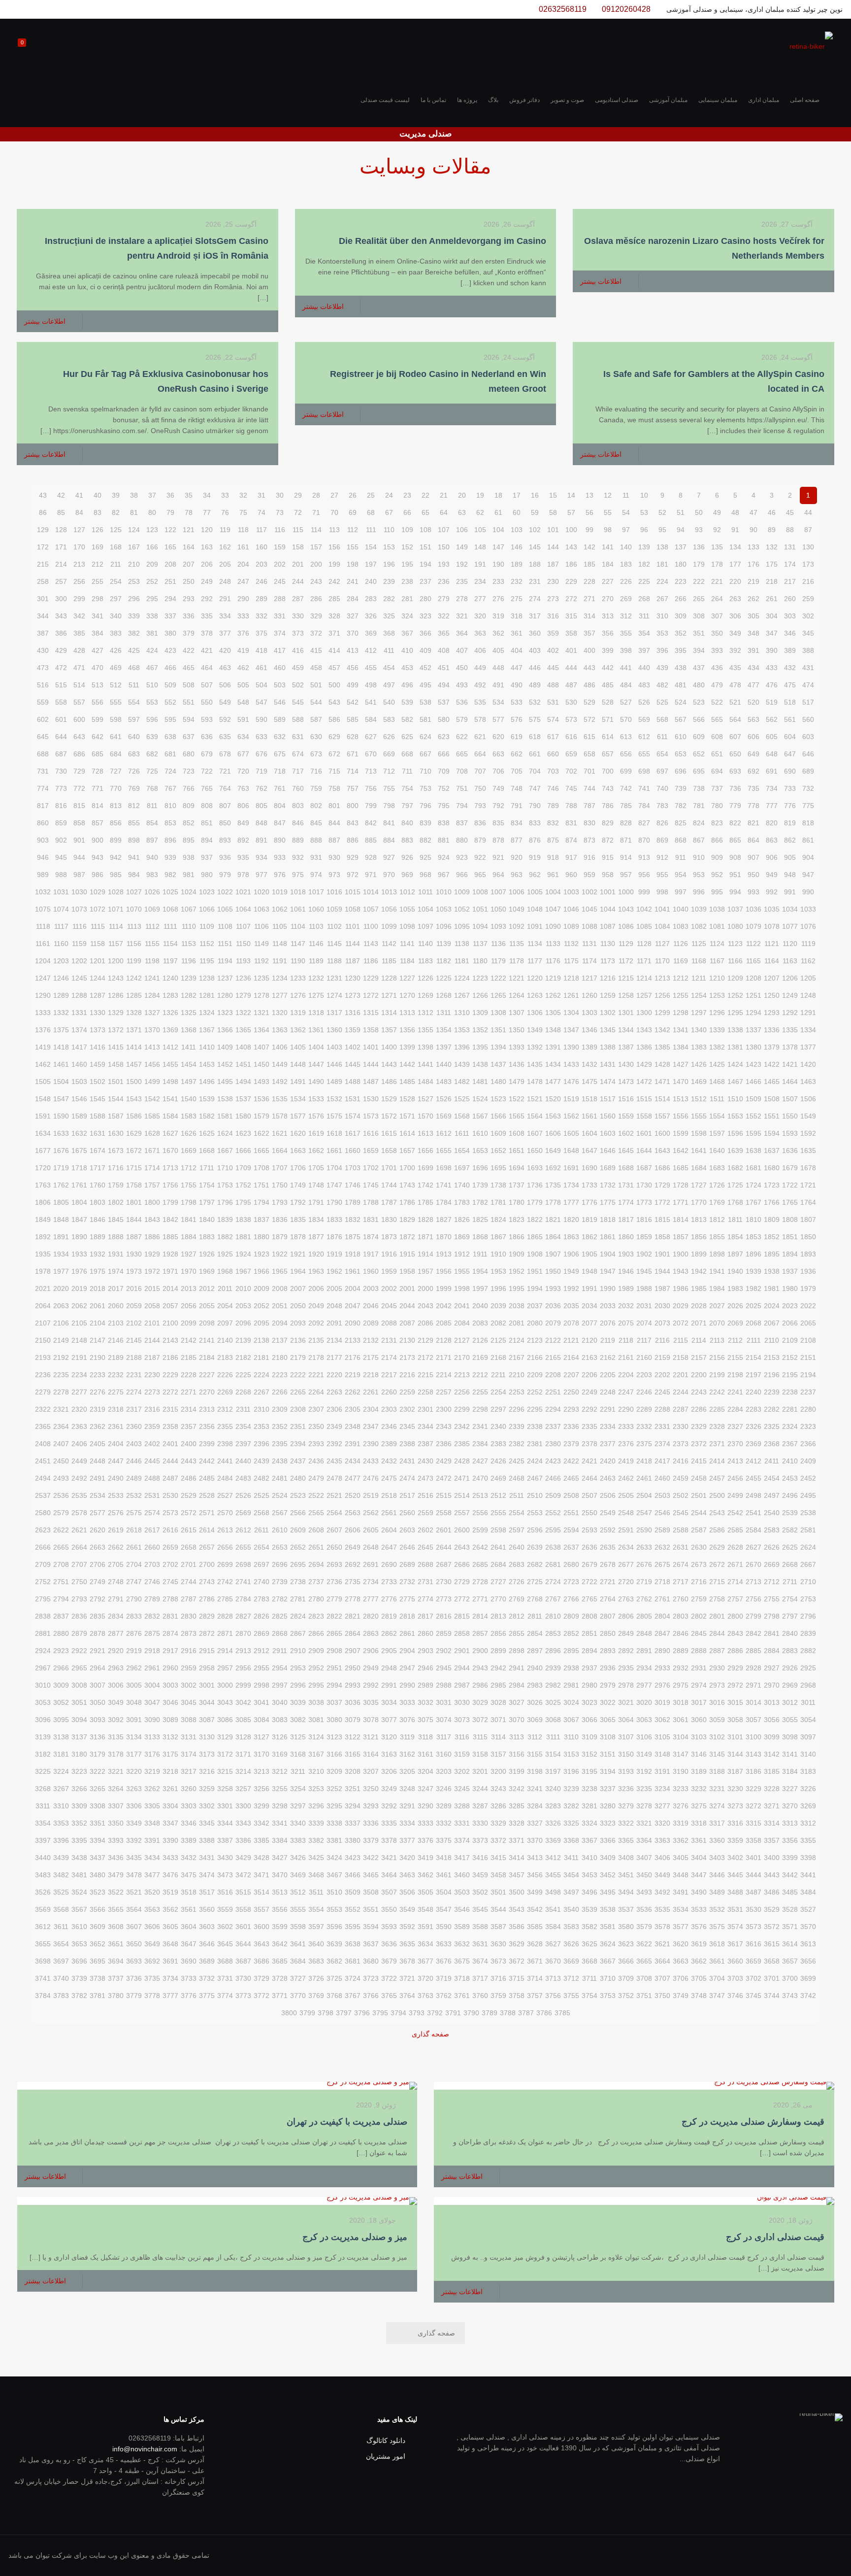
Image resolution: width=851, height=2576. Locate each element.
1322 (243, 1013)
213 (79, 564)
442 (608, 668)
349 (735, 633)
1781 (498, 1202)
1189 (316, 961)
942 (116, 857)
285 (334, 599)
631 (298, 737)
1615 (389, 1133)
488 (553, 685)
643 (79, 737)
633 (262, 737)
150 (444, 547)
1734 (571, 1185)
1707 (280, 1168)
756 (371, 788)
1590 (61, 1116)
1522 (517, 1099)
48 (735, 512)
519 (772, 702)
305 (753, 616)
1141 (407, 944)
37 (152, 495)
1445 (353, 1064)
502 (298, 685)
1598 (699, 1133)
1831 (371, 1220)
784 (644, 806)
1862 (589, 1237)
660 (553, 754)
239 (389, 581)
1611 (462, 1133)
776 (790, 806)
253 (134, 581)
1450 (262, 1064)
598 (116, 719)
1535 (280, 1099)
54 (626, 512)
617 (553, 737)
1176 (553, 961)
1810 (753, 1220)
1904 (608, 1254)
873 (589, 840)
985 (116, 875)
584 (371, 719)
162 (225, 547)
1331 (79, 1013)
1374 (79, 1030)
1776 (589, 1202)
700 (608, 771)
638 (170, 737)
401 (571, 650)
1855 (717, 1237)
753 (425, 788)
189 (517, 564)
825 (681, 823)
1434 (553, 1064)
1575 (334, 1116)
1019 (280, 892)
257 (61, 581)
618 (535, 737)
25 (371, 495)
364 (462, 633)
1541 (170, 1099)
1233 (298, 978)
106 (462, 530)
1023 (207, 892)
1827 (444, 1220)
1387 (626, 1047)
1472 (644, 1082)
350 (717, 633)
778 (753, 806)
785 (626, 806)
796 (425, 806)
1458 (116, 1064)
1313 (407, 1013)
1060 (316, 909)
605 (772, 737)
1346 (589, 1030)
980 (207, 875)
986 (98, 875)
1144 (353, 944)
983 (152, 875)
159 (280, 547)
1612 (444, 1133)
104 (498, 530)
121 (189, 530)
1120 (790, 944)
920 (517, 857)
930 (334, 857)
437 (699, 668)
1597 (717, 1133)
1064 (243, 909)
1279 (243, 995)
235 (462, 581)
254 (116, 581)
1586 (134, 1116)
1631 (98, 1133)
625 (407, 737)
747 (535, 788)
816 (61, 806)
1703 (353, 1168)
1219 (553, 978)
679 (207, 754)
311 (644, 616)
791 (517, 806)
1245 (79, 978)
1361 (316, 1030)
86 (43, 512)
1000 (626, 892)
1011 (425, 892)
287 (298, 599)
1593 (790, 1133)
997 (681, 892)
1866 (517, 1237)
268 (644, 599)
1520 (553, 1099)
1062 (280, 909)
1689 (608, 1168)
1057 (371, 909)
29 (298, 495)
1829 (407, 1220)
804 (280, 806)
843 (353, 823)
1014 (371, 892)
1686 (662, 1168)
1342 (662, 1030)
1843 (152, 1220)
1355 (425, 1030)
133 (753, 547)
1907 (553, 1254)
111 (371, 530)
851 (207, 823)
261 (772, 599)
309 (681, 616)
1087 (608, 926)
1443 (389, 1064)
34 (207, 495)
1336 (772, 1030)
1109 (207, 926)
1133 (553, 944)
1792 (298, 1202)
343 (61, 616)
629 (334, 737)
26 (353, 495)
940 (152, 857)
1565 (517, 1116)
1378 (790, 1047)
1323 (225, 1013)
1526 (444, 1099)
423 (170, 650)
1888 (116, 1237)
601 (61, 719)
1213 (662, 978)
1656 (425, 1151)
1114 (116, 926)
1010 (444, 892)
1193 (243, 961)
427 (98, 650)
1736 (535, 1185)
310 (662, 616)
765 (207, 788)
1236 (243, 978)
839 (425, 823)
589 (280, 719)
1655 (444, 1151)
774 (43, 788)
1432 (589, 1064)
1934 (61, 1254)
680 (189, 754)
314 (589, 616)
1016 (334, 892)
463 (225, 668)
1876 (334, 1237)
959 (589, 875)
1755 (189, 1185)
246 (262, 581)
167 (134, 547)
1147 (298, 944)
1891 (61, 1237)
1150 (243, 944)
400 (589, 650)
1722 (790, 1185)
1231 (334, 978)
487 (571, 685)
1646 (608, 1151)
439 (662, 668)
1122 (753, 944)
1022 (225, 892)
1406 (280, 1047)
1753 (225, 1185)
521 (735, 702)
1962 (334, 1271)
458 (316, 668)
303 (790, 616)
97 (626, 530)
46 (772, 512)
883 (407, 840)
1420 (808, 1064)
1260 (589, 995)
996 (699, 892)
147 (498, 547)
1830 (389, 1220)
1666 (243, 1151)
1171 (644, 961)
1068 (170, 909)
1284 (152, 995)
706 (498, 771)
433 (772, 668)
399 (608, 650)
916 (589, 857)
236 (444, 581)
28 (316, 495)
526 (644, 702)
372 (316, 633)
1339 (717, 1030)
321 (462, 616)
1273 (353, 995)
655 (644, 754)
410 (407, 650)
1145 (334, 944)
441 (626, 668)
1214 (644, 978)
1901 (662, 1254)
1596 (735, 1133)
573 (571, 719)
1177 (535, 961)
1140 (425, 944)
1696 (480, 1168)
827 (644, 823)
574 (553, 719)
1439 (462, 1064)
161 (243, 547)
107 (444, 530)
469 (116, 668)
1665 (262, 1151)
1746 (353, 1185)
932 (298, 857)
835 (498, 823)
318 (517, 616)
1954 (480, 1271)
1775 (608, 1202)
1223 (480, 978)
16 (535, 495)
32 (243, 495)
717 (298, 771)
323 (425, 616)
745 (571, 788)
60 (517, 512)
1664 (280, 1151)
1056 (389, 909)
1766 (772, 1202)
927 (389, 857)
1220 (535, 978)
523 (699, 702)
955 (662, 875)
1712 (189, 1168)
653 (681, 754)
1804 (79, 1202)
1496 (207, 1082)
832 (553, 823)
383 (116, 633)
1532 (334, 1099)
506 (225, 685)
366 (425, 633)
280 (425, 599)
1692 (553, 1168)
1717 (98, 1168)
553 (152, 702)
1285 (134, 995)
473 (43, 668)
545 (298, 702)
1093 (498, 926)
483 (644, 685)
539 (407, 702)
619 (517, 737)
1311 (444, 1013)
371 (334, 633)
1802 (116, 1202)
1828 (425, 1220)
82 (116, 512)
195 (407, 564)
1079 (753, 926)
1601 (644, 1133)
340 (116, 616)
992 (772, 892)
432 (790, 668)
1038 (717, 909)
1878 (298, 1237)
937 (207, 857)
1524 (480, 1099)
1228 (389, 978)
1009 (462, 892)
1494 (243, 1082)
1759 (116, 1185)
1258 (626, 995)
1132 (571, 944)
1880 (262, 1237)
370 (353, 633)
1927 (189, 1254)
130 (808, 547)
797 (407, 806)
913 (644, 857)
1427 (681, 1064)
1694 (517, 1168)
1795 (243, 1202)
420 (225, 650)
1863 (571, 1237)
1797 (207, 1202)
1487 (371, 1082)
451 (444, 668)
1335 (790, 1030)
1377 (808, 1047)
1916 (389, 1254)
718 (280, 771)
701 (589, 771)
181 (662, 564)
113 (334, 530)
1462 (43, 1064)
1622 (262, 1133)
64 (444, 512)
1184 (407, 961)
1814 (681, 1220)
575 (535, 719)
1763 (43, 1185)
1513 (681, 1099)
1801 (134, 1202)
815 (79, 806)
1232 (316, 978)
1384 (681, 1047)
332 (262, 616)
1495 (225, 1082)
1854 (735, 1237)
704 (535, 771)
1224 (462, 978)
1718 (79, 1168)
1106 (262, 926)
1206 (790, 978)
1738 (498, 1185)
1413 (152, 1047)
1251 (753, 995)
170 (79, 547)
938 (189, 857)
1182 (444, 961)
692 (753, 771)
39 (116, 495)
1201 (98, 961)
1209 (735, 978)
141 (608, 547)
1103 (316, 926)
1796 (225, 1202)
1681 (753, 1168)
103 (517, 530)
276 (498, 599)
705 (517, 771)
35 (189, 495)
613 (626, 737)
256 (79, 581)
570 (626, 719)
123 (152, 530)
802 (316, 806)
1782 (480, 1202)
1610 (480, 1133)
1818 (608, 1220)
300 (61, 599)
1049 (517, 909)
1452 (225, 1064)
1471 (662, 1082)
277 (480, 599)
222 (699, 581)
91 (735, 530)
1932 (98, 1254)
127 (79, 530)
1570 (425, 1116)
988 (61, 875)
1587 (116, 1116)
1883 (207, 1237)
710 (425, 771)
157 (316, 547)
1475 (589, 1082)
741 (644, 788)
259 (808, 599)
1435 (535, 1064)
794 (462, 806)
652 (699, 754)
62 (480, 512)
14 (571, 495)
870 (644, 840)
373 (298, 633)
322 (444, 616)
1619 (316, 1133)
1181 (462, 961)
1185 (389, 961)
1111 (170, 926)
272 (571, 599)
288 (280, 599)
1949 (571, 1271)
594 (189, 719)
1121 (772, 944)
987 (79, 875)
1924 (243, 1254)
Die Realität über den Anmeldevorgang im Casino (442, 241)
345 (808, 633)
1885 (170, 1237)
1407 (262, 1047)
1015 (353, 892)
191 (480, 564)
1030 (79, 892)
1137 (480, 944)
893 (225, 840)
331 (280, 616)
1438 (480, 1064)
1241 (152, 978)
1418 (61, 1047)
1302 (608, 1013)
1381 (735, 1047)
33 (225, 495)
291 (225, 599)
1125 (699, 944)
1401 (371, 1047)
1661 (334, 1151)
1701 (389, 1168)
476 (772, 685)
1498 (170, 1082)
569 (644, 719)
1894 (790, 1254)
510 (152, 685)
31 (262, 495)
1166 (735, 961)
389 (790, 650)
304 (772, 616)
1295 (735, 1013)
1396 (462, 1047)
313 (608, 616)
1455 (170, 1064)
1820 (571, 1220)
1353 (462, 1030)
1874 (371, 1237)
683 (134, 754)
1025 (170, 892)
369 (371, 633)
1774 (626, 1202)
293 (189, 599)
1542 (152, 1099)
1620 (298, 1133)
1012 (407, 892)
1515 (644, 1099)
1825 (480, 1220)
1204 (43, 961)
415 (316, 650)
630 (316, 737)
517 (808, 702)
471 (79, 668)
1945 (644, 1271)
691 (772, 771)
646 (808, 754)
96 (644, 530)
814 (98, 806)
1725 (735, 1185)
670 (371, 754)
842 (371, 823)
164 (189, 547)
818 (808, 823)
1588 (98, 1116)
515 (61, 685)
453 (407, 668)
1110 (189, 926)
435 (735, 668)
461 (262, 668)
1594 (772, 1133)
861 (808, 840)
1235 (262, 978)
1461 (61, 1064)
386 (61, 633)
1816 (644, 1220)
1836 (280, 1220)
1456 (152, 1064)
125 (116, 530)
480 (699, 685)
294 (170, 599)
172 (43, 547)
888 (316, 840)
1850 (808, 1237)
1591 (43, 1116)
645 (43, 737)
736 (735, 788)
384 (98, 633)
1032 (43, 892)
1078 (772, 926)
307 (717, 616)
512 (116, 685)
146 (517, 547)
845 (316, 823)
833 (535, 823)
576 (517, 719)
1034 (790, 909)
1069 (152, 909)
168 (116, 547)
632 (280, 737)
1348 (553, 1030)
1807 (808, 1220)
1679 (790, 1168)
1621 (280, 1133)
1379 (772, 1047)
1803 (98, 1202)
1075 (43, 909)
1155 (152, 944)
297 (116, 599)
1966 (262, 1271)
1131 (589, 944)
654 (662, 754)
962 (535, 875)
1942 (699, 1271)
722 (207, 771)
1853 (753, 1237)
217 (790, 581)
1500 (134, 1082)
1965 (280, 1271)
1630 (116, 1133)
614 (608, 737)
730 (61, 771)
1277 (280, 995)
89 (772, 530)
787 (589, 806)
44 (808, 512)
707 (480, 771)
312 (626, 616)
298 (98, 599)
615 (589, 737)
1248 (808, 995)
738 (699, 788)
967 (444, 875)
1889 (98, 1237)
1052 (462, 909)
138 (662, 547)
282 (389, 599)
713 (371, 771)
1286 (116, 995)
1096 (444, 926)
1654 (462, 1151)
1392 (535, 1047)
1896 (753, 1254)
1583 (189, 1116)
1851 (790, 1237)
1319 (298, 1013)
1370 (152, 1030)
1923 (262, 1254)
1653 (480, 1151)
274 (535, 599)
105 (480, 530)
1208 (753, 978)
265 (699, 599)
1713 (170, 1168)
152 (407, 547)
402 (553, 650)
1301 (626, 1013)
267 (662, 599)
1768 (735, 1202)
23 (407, 495)
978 (243, 875)
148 (480, 547)
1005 (535, 892)
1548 (43, 1099)
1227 (407, 978)
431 (808, 668)
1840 (207, 1220)
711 (407, 771)
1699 (425, 1168)
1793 (280, 1202)
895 (189, 840)
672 (334, 754)
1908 (535, 1254)
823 (717, 823)
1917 (371, 1254)
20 (462, 495)
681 (170, 754)
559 (43, 702)
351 (699, 633)
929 (353, 857)
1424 (735, 1064)
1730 (644, 1185)
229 (571, 581)
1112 (152, 926)
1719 (61, 1168)
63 (462, 512)
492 (480, 685)
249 (207, 581)
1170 (662, 961)
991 (790, 892)
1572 (389, 1116)
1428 (662, 1064)
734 (772, 788)
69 (353, 512)
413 (353, 650)
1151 (225, 944)
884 (389, 840)
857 (98, 823)
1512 (699, 1099)
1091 (535, 926)
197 (371, 564)
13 (589, 495)
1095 (462, 926)
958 (608, 875)
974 (316, 875)
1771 (681, 1202)
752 (444, 788)
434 (753, 668)
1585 (152, 1116)
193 (444, 564)
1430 (626, 1064)
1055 (407, 909)
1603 (608, 1133)
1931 (116, 1254)
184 (608, 564)
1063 (262, 909)
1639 (735, 1151)
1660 (353, 1151)
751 (462, 788)
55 (608, 512)
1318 (316, 1013)
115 (298, 530)
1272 (371, 995)
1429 (644, 1064)
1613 (425, 1133)
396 (662, 650)
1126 (681, 944)
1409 (225, 1047)
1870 (444, 1237)
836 (480, 823)
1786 (407, 1202)
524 (681, 702)
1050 (498, 909)
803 (298, 806)
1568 (462, 1116)
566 (699, 719)
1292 (790, 1013)
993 (753, 892)
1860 (626, 1237)
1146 (316, 944)
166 (152, 547)
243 (316, 581)
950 (753, 875)
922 (480, 857)
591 (243, 719)
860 (43, 823)
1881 (243, 1237)
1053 (444, 909)
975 (298, 875)
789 (553, 806)
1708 (262, 1168)
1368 (189, 1030)
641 (116, 737)
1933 (79, 1254)
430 (43, 650)
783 (662, 806)
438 (681, 668)
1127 (662, 944)
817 (43, 806)
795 (444, 806)
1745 (371, 1185)
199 (334, 564)
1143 (371, 944)
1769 (717, 1202)
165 (170, 547)
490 (517, 685)
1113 (134, 926)
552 (170, 702)
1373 (98, 1030)
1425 (717, 1064)
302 (808, 616)
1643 (662, 1151)
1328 (134, 1013)
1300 (644, 1013)
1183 (425, 961)
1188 (334, 961)
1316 (353, 1013)
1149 (262, 944)
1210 (717, 978)
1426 (699, 1064)
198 (353, 564)
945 (61, 857)
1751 (262, 1185)
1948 (589, 1271)
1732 (608, 1185)
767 (170, 788)
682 (152, 754)
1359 (353, 1030)
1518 (589, 1099)
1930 (134, 1254)
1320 (280, 1013)
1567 (480, 1116)
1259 (608, 995)
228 (589, 581)
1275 (316, 995)
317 (535, 616)
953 (699, 875)
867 (699, 840)
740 (662, 788)
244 (298, 581)
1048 (535, 909)
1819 (589, 1220)
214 (61, 564)
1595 (753, 1133)
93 (699, 530)
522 (717, 702)
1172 (626, 961)
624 (425, 737)
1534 (298, 1099)
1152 (207, 944)
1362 (298, 1030)
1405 (298, 1047)
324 (407, 616)
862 (790, 840)
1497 (189, 1082)
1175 (571, 961)
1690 (589, 1168)
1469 (699, 1082)
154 (371, 547)
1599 (681, 1133)
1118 (43, 926)
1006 (517, 892)
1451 (243, 1064)
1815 (662, 1220)
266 (681, 599)
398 (626, 650)
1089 (571, 926)
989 (43, 875)
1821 (553, 1220)
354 (644, 633)
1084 (662, 926)
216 (808, 581)
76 (225, 512)
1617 (353, 1133)
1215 (626, 978)
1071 (116, 909)
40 (98, 495)
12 (608, 495)
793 (480, 806)
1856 (699, 1237)
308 (699, 616)
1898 (717, 1254)
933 (280, 857)
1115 (98, 926)
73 (280, 512)
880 (462, 840)
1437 (498, 1064)
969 (407, 875)
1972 (152, 1271)
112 (353, 530)
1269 (425, 995)
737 (717, 788)
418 (262, 650)
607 (735, 737)
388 (808, 650)
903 (43, 840)
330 (298, 616)
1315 (371, 1013)
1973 (134, 1271)
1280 (225, 995)
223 (681, 581)
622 (462, 737)
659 (571, 754)
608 (717, 737)
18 (498, 495)
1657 (407, 1151)
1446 (334, 1064)
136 (699, 547)
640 (134, 737)
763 (243, 788)
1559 (626, 1116)
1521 (535, 1099)
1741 (444, 1185)
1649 (553, 1151)
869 (662, 840)
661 (535, 754)
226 (626, 581)
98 (608, 530)
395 (681, 650)
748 (517, 788)
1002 (589, 892)
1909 (517, 1254)
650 (735, 754)
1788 (371, 1202)
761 (280, 788)
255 (98, 581)
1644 (644, 1151)
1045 (589, 909)
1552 (753, 1116)
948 (790, 875)
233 (498, 581)
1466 (753, 1082)
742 (626, 788)
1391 (553, 1047)
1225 (444, 978)
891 (262, 840)
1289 (61, 995)
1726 (717, 1185)
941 (134, 857)
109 (407, 530)
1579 (262, 1116)
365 (444, 633)
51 (681, 512)
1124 (717, 944)
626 (389, 737)
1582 (207, 1116)
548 (243, 702)
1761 (79, 1185)
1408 (243, 1047)
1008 (480, 892)
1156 (134, 944)
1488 (353, 1082)
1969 (207, 1271)
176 (753, 564)
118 (243, 530)
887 (334, 840)
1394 (498, 1047)
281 (407, 599)
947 (808, 875)
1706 (298, 1168)
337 (170, 616)
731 (43, 771)
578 (480, 719)
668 (407, 754)
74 (262, 512)
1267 (462, 995)
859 (61, 823)
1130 (608, 944)
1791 (316, 1202)
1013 (389, 892)
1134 (535, 944)
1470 (681, 1082)
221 (717, 581)
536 (462, 702)
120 (207, 530)
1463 (808, 1082)
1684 (699, 1168)
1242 (134, 978)
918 (553, 857)
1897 (735, 1254)
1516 (626, 1099)
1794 (262, 1202)
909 (717, 857)
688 (43, 754)
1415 (116, 1047)
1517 (608, 1099)
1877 (316, 1237)
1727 (699, 1185)
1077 (790, 926)
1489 (334, 1082)
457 (334, 668)
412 (371, 650)
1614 (407, 1133)
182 (644, 564)
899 (116, 840)
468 (134, 668)
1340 (699, 1030)
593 (207, 719)
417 (280, 650)
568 (662, 719)
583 (389, 719)
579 (462, 719)
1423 (753, 1064)
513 (98, 685)
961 (553, 875)
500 (334, 685)
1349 (535, 1030)
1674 (98, 1151)
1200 (116, 961)
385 (79, 633)
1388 (608, 1047)
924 (444, 857)
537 (444, 702)
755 (389, 788)
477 (753, 685)
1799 (170, 1202)
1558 (644, 1116)
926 (407, 857)
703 (553, 771)
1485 (407, 1082)
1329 (116, 1013)
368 (389, 633)
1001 (608, 892)
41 (79, 495)
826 (662, 823)
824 (699, 823)
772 (79, 788)
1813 (699, 1220)
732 (808, 788)
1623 (243, 1133)
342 (79, 616)
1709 (243, 1168)
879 (480, 840)
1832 (353, 1220)
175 (772, 564)
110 (389, 530)
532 (535, 702)
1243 (116, 978)
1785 (425, 1202)
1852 (772, 1237)
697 (662, 771)
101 (553, 530)
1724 (753, 1185)
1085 (644, 926)
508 (189, 685)
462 (243, 668)
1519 (571, 1099)
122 (170, 530)
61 (498, 512)
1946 (626, 1271)
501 (316, 685)
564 (735, 719)
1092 (517, 926)
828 (626, 823)
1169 (681, 961)
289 (262, 599)
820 (772, 823)
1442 (407, 1064)
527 (626, 702)
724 (170, 771)
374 (280, 633)
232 (517, 581)
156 (334, 547)
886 (353, 840)
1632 (79, 1133)
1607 (535, 1133)
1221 (517, 978)
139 (644, 547)
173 (808, 564)
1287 (98, 995)
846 (298, 823)
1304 (571, 1013)
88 (790, 530)
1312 (425, 1013)
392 (735, 650)
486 (589, 685)
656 (626, 754)
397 (644, 650)
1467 (735, 1082)
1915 (407, 1254)
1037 (735, 909)
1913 (444, 1254)
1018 (298, 892)
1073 (79, 909)
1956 (444, 1271)
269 (626, 599)
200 (316, 564)
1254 (699, 995)
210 (134, 564)
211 (116, 564)
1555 (699, 1116)
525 (662, 702)
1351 (498, 1030)
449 (480, 668)
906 (772, 857)
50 (699, 512)
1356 (407, 1030)
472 (61, 668)
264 (717, 599)
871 (626, 840)
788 (571, 806)
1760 (98, 1185)
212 (98, 564)
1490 (316, 1082)
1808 (790, 1220)
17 (517, 495)
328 (334, 616)
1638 (753, 1151)
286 (316, 599)
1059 (334, 909)
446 (535, 668)
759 (316, 788)
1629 (134, 1133)
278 (462, 599)
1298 (681, 1013)
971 (371, 875)
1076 (808, 926)
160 (262, 547)
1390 (571, 1047)
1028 (116, 892)
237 (425, 581)
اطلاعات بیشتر (601, 281)
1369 (170, 1030)
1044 (608, 909)
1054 (425, 909)
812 (134, 806)
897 (152, 840)
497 (389, 685)
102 (535, 530)
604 (790, 737)
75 (243, 512)
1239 (189, 978)
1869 (462, 1237)
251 (170, 581)
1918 (353, 1254)
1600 (662, 1133)
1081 (717, 926)
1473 (626, 1082)
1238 (207, 978)
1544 (116, 1099)
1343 (644, 1030)
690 (790, 771)
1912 (462, 1254)
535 (480, 702)
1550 (790, 1116)
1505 (43, 1082)
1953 (498, 1271)
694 (717, 771)
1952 (517, 1271)
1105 (280, 926)
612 (644, 737)
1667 (225, 1151)
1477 (553, 1082)
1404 (316, 1047)
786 (608, 806)
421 (207, 650)
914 (626, 857)
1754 (207, 1185)
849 (243, 823)
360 (535, 633)
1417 (79, 1047)
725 (152, 771)
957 (626, 875)
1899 (699, 1254)
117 (262, 530)
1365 (243, 1030)
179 (699, 564)
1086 (626, 926)
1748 (316, 1185)
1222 (498, 978)
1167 (717, 961)
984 (134, 875)
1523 (498, 1099)
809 (189, 806)
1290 (43, 995)
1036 (753, 909)
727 (116, 771)
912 (662, 857)
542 (353, 702)
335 (207, 616)
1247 (43, 978)
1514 (662, 1099)
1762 (61, 1185)
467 (152, 668)
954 (681, 875)
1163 (790, 961)
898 (134, 840)
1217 (589, 978)
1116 (80, 926)
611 (662, 737)
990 (808, 892)
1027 (134, 892)
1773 (644, 1202)
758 (334, 788)
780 (717, 806)
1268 (444, 995)
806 (243, 806)
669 (389, 754)
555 (116, 702)
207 (189, 564)
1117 (61, 926)
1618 (334, 1133)
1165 (753, 961)
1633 (61, 1133)
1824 (498, 1220)
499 (353, 685)
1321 (262, 1013)
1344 (626, 1030)
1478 (535, 1082)
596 (152, 719)
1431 (608, 1064)
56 (589, 512)
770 (116, 788)
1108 (225, 926)
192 (462, 564)
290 (243, 599)
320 (480, 616)
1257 (644, 995)
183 (626, 564)
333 (243, 616)
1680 (772, 1168)
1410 (207, 1047)
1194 (225, 961)
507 (207, 685)
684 (116, 754)
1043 (626, 909)
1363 (280, 1030)
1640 (717, 1151)
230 (553, 581)
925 (425, 857)
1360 (334, 1030)
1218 (571, 978)
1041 (662, 909)
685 (98, 754)
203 (262, 564)
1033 (808, 909)
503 (280, 685)
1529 (389, 1099)
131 (790, 547)
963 (517, 875)
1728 (681, 1185)
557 (79, 702)
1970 (189, 1271)
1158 (98, 944)
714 (353, 771)
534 (498, 702)
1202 (79, 961)
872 (608, 840)
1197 (170, 961)
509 (170, 685)
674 (298, 754)
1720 (43, 1168)
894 (207, 840)
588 (298, 719)
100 (571, 530)
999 (644, 892)
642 (98, 737)
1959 (389, 1271)
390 (772, 650)
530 (571, 702)
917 (571, 857)
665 (462, 754)
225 (644, 581)
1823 (517, 1220)
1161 (43, 944)
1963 (316, 1271)
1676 (61, 1151)
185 (589, 564)
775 (808, 806)
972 (353, 875)
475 (790, 685)
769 (134, 788)
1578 (280, 1116)
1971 (170, 1271)
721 (225, 771)
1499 (152, 1082)
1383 (699, 1047)
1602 (626, 1133)
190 (498, 564)
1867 (498, 1237)
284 (353, 599)
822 (735, 823)
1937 (790, 1271)
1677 (43, 1151)
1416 (98, 1047)
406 (480, 650)
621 (480, 737)
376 (243, 633)
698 (644, 771)
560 (808, 719)
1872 (407, 1237)
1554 (717, 1116)
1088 (589, 926)
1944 (662, 1271)
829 (608, 823)
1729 (662, 1185)
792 (498, 806)
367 (407, 633)
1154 (170, 944)
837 (462, 823)
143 (571, 547)
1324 (207, 1013)
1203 (61, 961)
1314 (389, 1013)
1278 (262, 995)
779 (735, 806)
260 (790, 599)
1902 (644, 1254)
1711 (207, 1168)
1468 (717, 1082)
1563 (553, 1116)
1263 (535, 995)
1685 (681, 1168)
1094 (480, 926)
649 (753, 754)
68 (371, 512)
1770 (699, 1202)
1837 (262, 1220)
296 (134, 599)
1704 (334, 1168)
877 (517, 840)
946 (43, 857)
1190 (298, 961)
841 (389, 823)
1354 (444, 1030)
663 (498, 754)
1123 (735, 944)
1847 (79, 1220)
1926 (207, 1254)
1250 (772, 995)
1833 (334, 1220)
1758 (134, 1185)
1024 (189, 892)
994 (735, 892)
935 (243, 857)
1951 (535, 1271)
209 (152, 564)
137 (681, 547)
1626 (189, 1133)
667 (425, 754)
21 (444, 495)
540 (389, 702)
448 (498, 668)
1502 (98, 1082)
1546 (79, 1099)
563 (753, 719)
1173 (608, 961)
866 (717, 840)
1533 (316, 1099)
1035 (772, 909)
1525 (462, 1099)
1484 (425, 1082)
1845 (116, 1220)
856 (116, 823)
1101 (353, 926)
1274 (334, 995)
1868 (480, 1237)
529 (589, 702)
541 (371, 702)
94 (681, 530)
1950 (553, 1271)
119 (225, 530)
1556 (681, 1116)
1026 (152, 892)
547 (262, 702)
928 (371, 857)
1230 (353, 978)
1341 (681, 1030)
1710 (225, 1168)
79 (170, 512)
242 (334, 581)
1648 (571, 1151)
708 (462, 771)
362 (498, 633)
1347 (571, 1030)
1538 (225, 1099)
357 (589, 633)
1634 (43, 1133)
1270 (407, 995)
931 (316, 857)
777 (772, 806)
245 (280, 581)
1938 (772, 1271)
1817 (626, 1220)
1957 (425, 1271)
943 (98, 857)
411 (389, 650)
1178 (517, 961)
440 (644, 668)
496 (407, 685)
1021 (243, 892)
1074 (61, 909)
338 (152, 616)
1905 (589, 1254)
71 (316, 512)
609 (699, 737)
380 (170, 633)
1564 (535, 1116)
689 (808, 771)
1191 (280, 961)
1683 (717, 1168)
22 (425, 495)
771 (98, 788)
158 (298, 547)
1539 (207, 1099)
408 (444, 650)
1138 (462, 944)
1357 (389, 1030)
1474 (608, 1082)
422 (189, 650)
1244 (98, 978)
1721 (808, 1185)
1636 (790, 1151)
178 (717, 564)
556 (98, 702)
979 (225, 875)
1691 (571, 1168)
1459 (98, 1064)
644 (61, 737)
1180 (480, 961)
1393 (517, 1047)
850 (225, 823)
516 (43, 685)
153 (389, 547)
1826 (462, 1220)
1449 (280, 1064)
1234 (280, 978)
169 (98, 547)
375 (262, 633)
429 (61, 650)
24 (389, 495)
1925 (225, 1254)
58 (553, 512)
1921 (298, 1254)
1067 (189, 909)
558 (61, 702)
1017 (316, 892)
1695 (498, 1168)
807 (225, 806)
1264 (517, 995)
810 (170, 806)
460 (280, 668)
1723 (772, 1185)
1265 (498, 995)
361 (517, 633)
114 (316, 530)
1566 (498, 1116)
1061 (298, 909)
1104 (298, 926)
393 (717, 650)
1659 (371, 1151)
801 (334, 806)
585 (353, 719)
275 (517, 599)
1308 (498, 1013)
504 (262, 685)
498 (371, 685)
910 (699, 857)
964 (498, 875)
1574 (353, 1116)
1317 (334, 1013)
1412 (170, 1047)
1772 (662, 1202)
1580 (243, 1116)
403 (535, 650)
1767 (753, 1202)
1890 (79, 1237)
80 (152, 512)
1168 (699, 961)
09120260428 (626, 9)
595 (170, 719)
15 (553, 495)
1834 (316, 1220)
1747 (334, 1185)
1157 (116, 944)
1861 (608, 1237)
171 (61, 547)
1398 (425, 1047)
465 (189, 668)
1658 (389, 1151)
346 (790, 633)
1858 (662, 1237)
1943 (681, 1271)
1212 (681, 978)
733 (790, 788)
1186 (371, 961)
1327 (152, 1013)
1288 (79, 995)
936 (225, 857)
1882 (225, 1237)
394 (699, 650)
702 (571, 771)
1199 (134, 961)
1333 (43, 1013)
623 (444, 737)
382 (134, 633)
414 (334, 650)
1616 (371, 1133)
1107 (243, 926)
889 (298, 840)
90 (753, 530)
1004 (553, 892)
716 (316, 771)
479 (717, 685)
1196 (189, 961)
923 (462, 857)
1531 (353, 1099)
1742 (425, 1185)
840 (407, 823)
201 (298, 564)
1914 (425, 1254)
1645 (626, 1151)
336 (189, 616)
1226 (425, 978)
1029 (98, 892)
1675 (79, 1151)
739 (681, 788)
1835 (298, 1220)
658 (589, 754)
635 (225, 737)
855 (134, 823)
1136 (498, 944)
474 (808, 685)
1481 (480, 1082)
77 (207, 512)
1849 (43, 1220)
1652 (498, 1151)
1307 (517, 1013)
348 (753, 633)
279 (444, 599)
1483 (444, 1082)
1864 (553, 1237)
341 (98, 616)
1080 (735, 926)
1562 (571, 1116)
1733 (589, 1185)
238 (407, 581)
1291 (808, 1013)
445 (553, 668)
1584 (170, 1116)
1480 (498, 1082)
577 (498, 719)
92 (717, 530)
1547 (61, 1099)
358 (571, 633)
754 (407, 788)
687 (61, 754)
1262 (553, 995)
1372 (116, 1030)
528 (608, 702)
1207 (772, 978)
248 (225, 581)
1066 (207, 909)
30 (280, 495)
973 (334, 875)
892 (243, 840)
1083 (681, 926)
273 (553, 599)
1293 (772, 1013)
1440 (444, 1064)
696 (681, 771)
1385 (662, 1047)
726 (134, 771)
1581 (225, 1116)
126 (98, 530)
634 (243, 737)
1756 (170, 1185)
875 (553, 840)
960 (571, 875)
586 (334, 719)
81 (134, 512)
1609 (498, 1133)
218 (772, 581)
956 (644, 875)
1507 (790, 1099)
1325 (189, 1013)
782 (681, 806)
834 (517, 823)
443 (589, 668)
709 (444, 771)
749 (498, 788)
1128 (644, 944)
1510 (735, 1099)
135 (717, 547)
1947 (608, 1271)
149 (462, 547)
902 (61, 840)
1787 (389, 1202)
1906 (571, 1254)
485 (608, 685)
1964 (298, 1271)
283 (371, 599)
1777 (571, 1202)
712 (389, 771)
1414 (134, 1047)
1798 (189, 1202)
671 (353, 754)
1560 (608, 1116)
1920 (316, 1254)
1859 (644, 1237)
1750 (280, 1185)
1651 (517, 1151)
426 (116, 650)
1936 (808, 1271)
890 (280, 840)
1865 (535, 1237)
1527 (425, 1099)
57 (571, 512)
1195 (207, 961)
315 (571, 616)
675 (280, 754)
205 (225, 564)
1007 (498, 892)
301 (43, 599)
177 (735, 564)
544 (316, 702)
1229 (371, 978)
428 (79, 650)
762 (262, 788)
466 (170, 668)
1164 (772, 961)
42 (61, 495)
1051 (480, 909)
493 (462, 685)
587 (316, 719)
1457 (134, 1064)
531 (553, 702)
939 (170, 857)
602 (43, 719)
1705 (316, 1168)
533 (517, 702)
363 (480, 633)
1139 (444, 944)
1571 (407, 1116)
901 (79, 840)
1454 (189, 1064)
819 (790, 823)
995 (717, 892)
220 (735, 581)
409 (425, 650)
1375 (61, 1030)
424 (152, 650)
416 (298, 650)
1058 (353, 909)
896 (170, 840)
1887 (134, 1237)
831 (571, 823)
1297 (699, 1013)
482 (662, 685)
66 (407, 512)
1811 (735, 1220)
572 (589, 719)
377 (225, 633)
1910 (498, 1254)
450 (462, 668)
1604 (589, 1133)
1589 (79, 1116)
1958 (407, 1271)
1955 (462, 1271)
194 (425, 564)
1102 (334, 926)
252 (152, 581)
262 (753, 599)
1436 (517, 1064)
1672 (134, 1151)
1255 (681, 995)
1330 (98, 1013)
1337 (753, 1030)
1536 (262, 1099)
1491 (298, 1082)
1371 (134, 1030)
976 (280, 875)
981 (189, 875)
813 (116, 806)
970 (389, 875)
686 (79, 754)
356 (608, 633)
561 (790, 719)
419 (243, 650)
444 (571, 668)
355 (626, 633)
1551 (772, 1116)
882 (425, 840)
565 (717, 719)
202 (280, 564)
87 (808, 530)
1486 (389, 1082)
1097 (425, 926)
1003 (571, 892)
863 (772, 840)
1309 (480, 1013)
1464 (790, 1082)
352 (681, 633)
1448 (298, 1064)
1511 (717, 1099)
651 (717, 754)
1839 (225, 1220)
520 (753, 702)
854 (152, 823)
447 (517, 668)
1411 (189, 1047)
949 (772, 875)
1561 (589, 1116)
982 (170, 875)
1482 (462, 1082)
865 (735, 840)
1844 (134, 1220)
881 (444, 840)
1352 (480, 1030)
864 (753, 840)
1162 (808, 961)
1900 (681, 1254)
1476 (571, 1082)
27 (334, 495)
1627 (170, 1133)
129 (43, 530)
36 (170, 495)
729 (79, 771)
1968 (225, 1271)
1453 (207, 1064)
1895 (772, 1254)
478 (735, 685)
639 (152, 737)
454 (389, 668)
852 (189, 823)
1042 (644, 909)
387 (43, 633)
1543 (134, 1099)
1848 (61, 1220)
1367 (207, 1030)
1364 (262, 1030)
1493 (262, 1082)
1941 (717, 1271)
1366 (225, 1030)
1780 (517, 1202)
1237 (225, 978)
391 (753, 650)
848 (262, 823)
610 (681, 737)
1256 (662, 995)
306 (735, 616)
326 (371, 616)
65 (425, 512)
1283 (170, 995)
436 (717, 668)
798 (389, 806)
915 (608, 857)
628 (353, 737)
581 (425, 719)
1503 (79, 1082)
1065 (225, 909)
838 (444, 823)
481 (681, 685)
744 (589, 788)
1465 (772, 1082)
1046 (571, 909)
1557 (662, 1116)
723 (189, 771)
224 (662, 581)
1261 (571, 995)
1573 (371, 1116)
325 (389, 616)
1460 (79, 1064)
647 (790, 754)
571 (608, 719)
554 (134, 702)
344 (43, 616)
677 (243, 754)
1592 (808, 1133)
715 (334, 771)
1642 (681, 1151)
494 (444, 685)
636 (207, 737)
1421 (790, 1064)
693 (735, 771)
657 (608, 754)
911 (681, 857)
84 (79, 512)
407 (462, 650)
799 (371, 806)
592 (225, 719)
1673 (116, 1151)
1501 (116, 1082)
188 (535, 564)
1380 (753, 1047)
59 (535, 512)
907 (753, 857)
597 (134, 719)
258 (43, 581)
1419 (43, 1047)
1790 (334, 1202)
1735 (553, 1185)
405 (498, 650)
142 (589, 547)
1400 (389, 1047)
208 (170, 564)
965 (480, 875)
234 (480, 581)
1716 (116, 1168)
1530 (371, 1099)
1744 (389, 1185)
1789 (353, 1202)
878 (498, 840)
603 (808, 737)
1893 (808, 1254)
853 (170, 823)
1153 (189, 944)
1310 (462, 1013)
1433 (571, 1064)
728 (98, 771)
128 (61, 530)
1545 (98, 1099)
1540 (189, 1099)
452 (425, 668)
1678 (808, 1168)
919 (535, 857)
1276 (298, 995)
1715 (134, 1168)
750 (480, 788)
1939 (753, 1271)
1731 (626, 1185)
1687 (644, 1168)
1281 (207, 995)
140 (626, 547)
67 (389, 512)
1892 (43, 1237)
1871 (425, 1237)
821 (753, 823)
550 (207, 702)
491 (498, 685)
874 (571, 840)
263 (735, 599)
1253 (717, 995)
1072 (98, 909)
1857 (681, 1237)
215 (43, 564)
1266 (480, 995)
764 (225, 788)
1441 (425, 1064)
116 (280, 530)
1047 (553, 909)
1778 (553, 1202)
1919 (334, 1254)
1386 (644, 1047)
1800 (152, 1202)
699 (626, 771)
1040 (681, 909)
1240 (170, 978)
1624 (225, 1133)
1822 (535, 1220)
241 (353, 581)
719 (262, 771)
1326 (170, 1013)
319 (498, 616)
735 (753, 788)
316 (553, 616)
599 (98, 719)
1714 (152, 1168)
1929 (152, 1254)
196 (389, 564)
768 (152, 788)
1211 (699, 978)
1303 (589, 1013)
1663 (298, 1151)
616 (571, 737)
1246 (61, 978)
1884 (189, 1237)
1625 (207, 1133)
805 (262, 806)
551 (189, 702)
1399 (407, 1047)
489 (535, 685)
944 (79, 857)
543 (334, 702)
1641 (699, 1151)
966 (462, 875)
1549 (808, 1116)
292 (207, 599)
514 (79, 685)
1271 (389, 995)
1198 (152, 961)
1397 (444, 1047)
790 (535, 806)
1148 (280, 944)
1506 (808, 1099)
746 (553, 788)
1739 (480, 1185)
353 (662, 633)
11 (626, 495)
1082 (699, 926)
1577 (298, 1116)
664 (480, 754)
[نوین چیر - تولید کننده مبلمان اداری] (811, 46)
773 (61, 788)
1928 (170, 1254)
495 (425, 685)
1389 (589, 1047)
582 (407, 719)
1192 (262, 961)
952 (717, 875)
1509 (753, 1099)
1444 (371, 1064)
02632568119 (563, 9)
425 (134, 650)
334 (225, 616)
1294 (753, 1013)
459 (298, 668)
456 (353, 668)
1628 (152, 1133)
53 (644, 512)
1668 (207, 1151)
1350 (517, 1030)
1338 (735, 1030)
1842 (170, 1220)
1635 (808, 1151)
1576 (316, 1116)
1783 (462, 1202)
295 (152, 599)
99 (589, 530)
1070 (134, 909)
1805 (61, 1202)
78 (189, 512)
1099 (389, 926)
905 (790, 857)
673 (316, 754)
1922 (280, 1254)
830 (589, 823)
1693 (535, 1168)
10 (644, 495)
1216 (608, 978)
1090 (553, 926)
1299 (662, 1013)
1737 (517, 1185)
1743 (407, 1185)
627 (371, 737)
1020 (262, 892)
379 (189, 633)
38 (134, 495)
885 (371, 840)
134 (735, 547)
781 (699, 806)
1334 (808, 1030)
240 (371, 581)
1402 (353, 1047)
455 (371, 668)
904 (808, 857)
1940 (735, 1271)
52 (662, 512)
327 (353, 616)
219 (753, 581)
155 (353, 547)
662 (517, 754)
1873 (389, 1237)
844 (334, 823)
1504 (61, 1082)
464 (207, 668)
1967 (243, 1271)
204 (243, 564)
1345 (608, 1030)
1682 (735, 1168)
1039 (699, 909)
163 (207, 547)
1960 (371, 1271)
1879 (280, 1237)
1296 (717, 1013)
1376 (43, 1030)
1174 (589, 961)
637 (189, 737)
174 (790, 564)
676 (262, 754)
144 (553, 547)
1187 (353, 961)
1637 (772, 1151)
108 (425, 530)
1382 (717, 1047)
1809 (772, 1220)
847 (280, 823)
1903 (626, 1254)
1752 (243, 1185)
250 (189, 581)
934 (262, 857)
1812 (717, 1220)
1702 (371, 1168)
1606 (553, 1133)
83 (98, 512)
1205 (808, 978)
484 (626, 685)
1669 (189, 1151)
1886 (152, 1237)
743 (608, 788)
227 (608, 581)
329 (316, 616)
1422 (772, 1064)
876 (535, 840)
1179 (498, 961)
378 (207, 633)
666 (444, 754)
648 (772, 754)
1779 (535, 1202)
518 (790, 702)
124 (134, 530)
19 (480, 495)
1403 (334, 1047)
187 (553, 564)
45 (790, 512)
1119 (808, 944)
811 (152, 806)
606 (753, 737)
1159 (79, 944)
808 (207, 806)
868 (681, 840)
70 (334, 512)
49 (717, 512)
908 (735, 857)
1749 (298, 1185)
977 (262, 875)
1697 (462, 1168)
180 (681, 564)
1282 (189, 995)
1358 (371, 1030)
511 (134, 685)
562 (772, 719)
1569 (444, 1116)
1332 (61, 1013)
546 (280, 702)
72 (298, 512)
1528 (407, 1099)
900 (98, 840)
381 (152, 633)
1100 (371, 926)
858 (79, 823)
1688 (626, 1168)
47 (753, 512)
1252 (735, 995)
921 (498, 857)
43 (43, 495)
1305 (553, 1013)
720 (243, 771)
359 (553, 633)
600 (79, 719)
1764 (808, 1202)
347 (772, 633)
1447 (316, 1064)
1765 (790, 1202)
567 (681, 719)
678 (225, 754)
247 (243, 581)
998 (662, 892)
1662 (316, 1151)
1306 (535, 1013)
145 (535, 547)
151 (425, 547)
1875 (353, 1237)
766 (189, 788)
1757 (152, 1185)
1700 (407, 1168)
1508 (772, 1099)
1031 (61, 892)
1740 (462, 1185)
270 (608, 599)
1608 (517, 1133)
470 (98, 668)
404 (517, 650)
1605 (571, 1133)
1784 (444, 1202)
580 (444, 719)
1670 (170, 1151)
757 (353, 788)
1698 (444, 1168)
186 (571, 564)
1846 (98, 1220)
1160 (61, 944)
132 (772, 547)
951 (735, 875)
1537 (243, 1099)
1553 (735, 1116)
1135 (517, 944)
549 (225, 702)
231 (535, 581)
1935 (43, 1254)
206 (207, 564)
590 (262, 719)
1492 (280, 1082)
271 (589, 599)
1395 (480, 1047)
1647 (589, 1151)
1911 (480, 1254)
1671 (152, 1151)
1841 (189, 1220)
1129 (626, 944)
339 (134, 616)
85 (61, 512)
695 (699, 771)
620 (498, 737)
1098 (407, 926)
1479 (517, 1082)
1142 (389, 944)
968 (425, 875)
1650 (535, 1151)
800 (353, 806)
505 (243, 685)
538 (425, 702)
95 (662, 530)
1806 (43, 1202)
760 (298, 788)
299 (79, 599)
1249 (790, 995)
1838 (243, 1220)
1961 (353, 1271)
